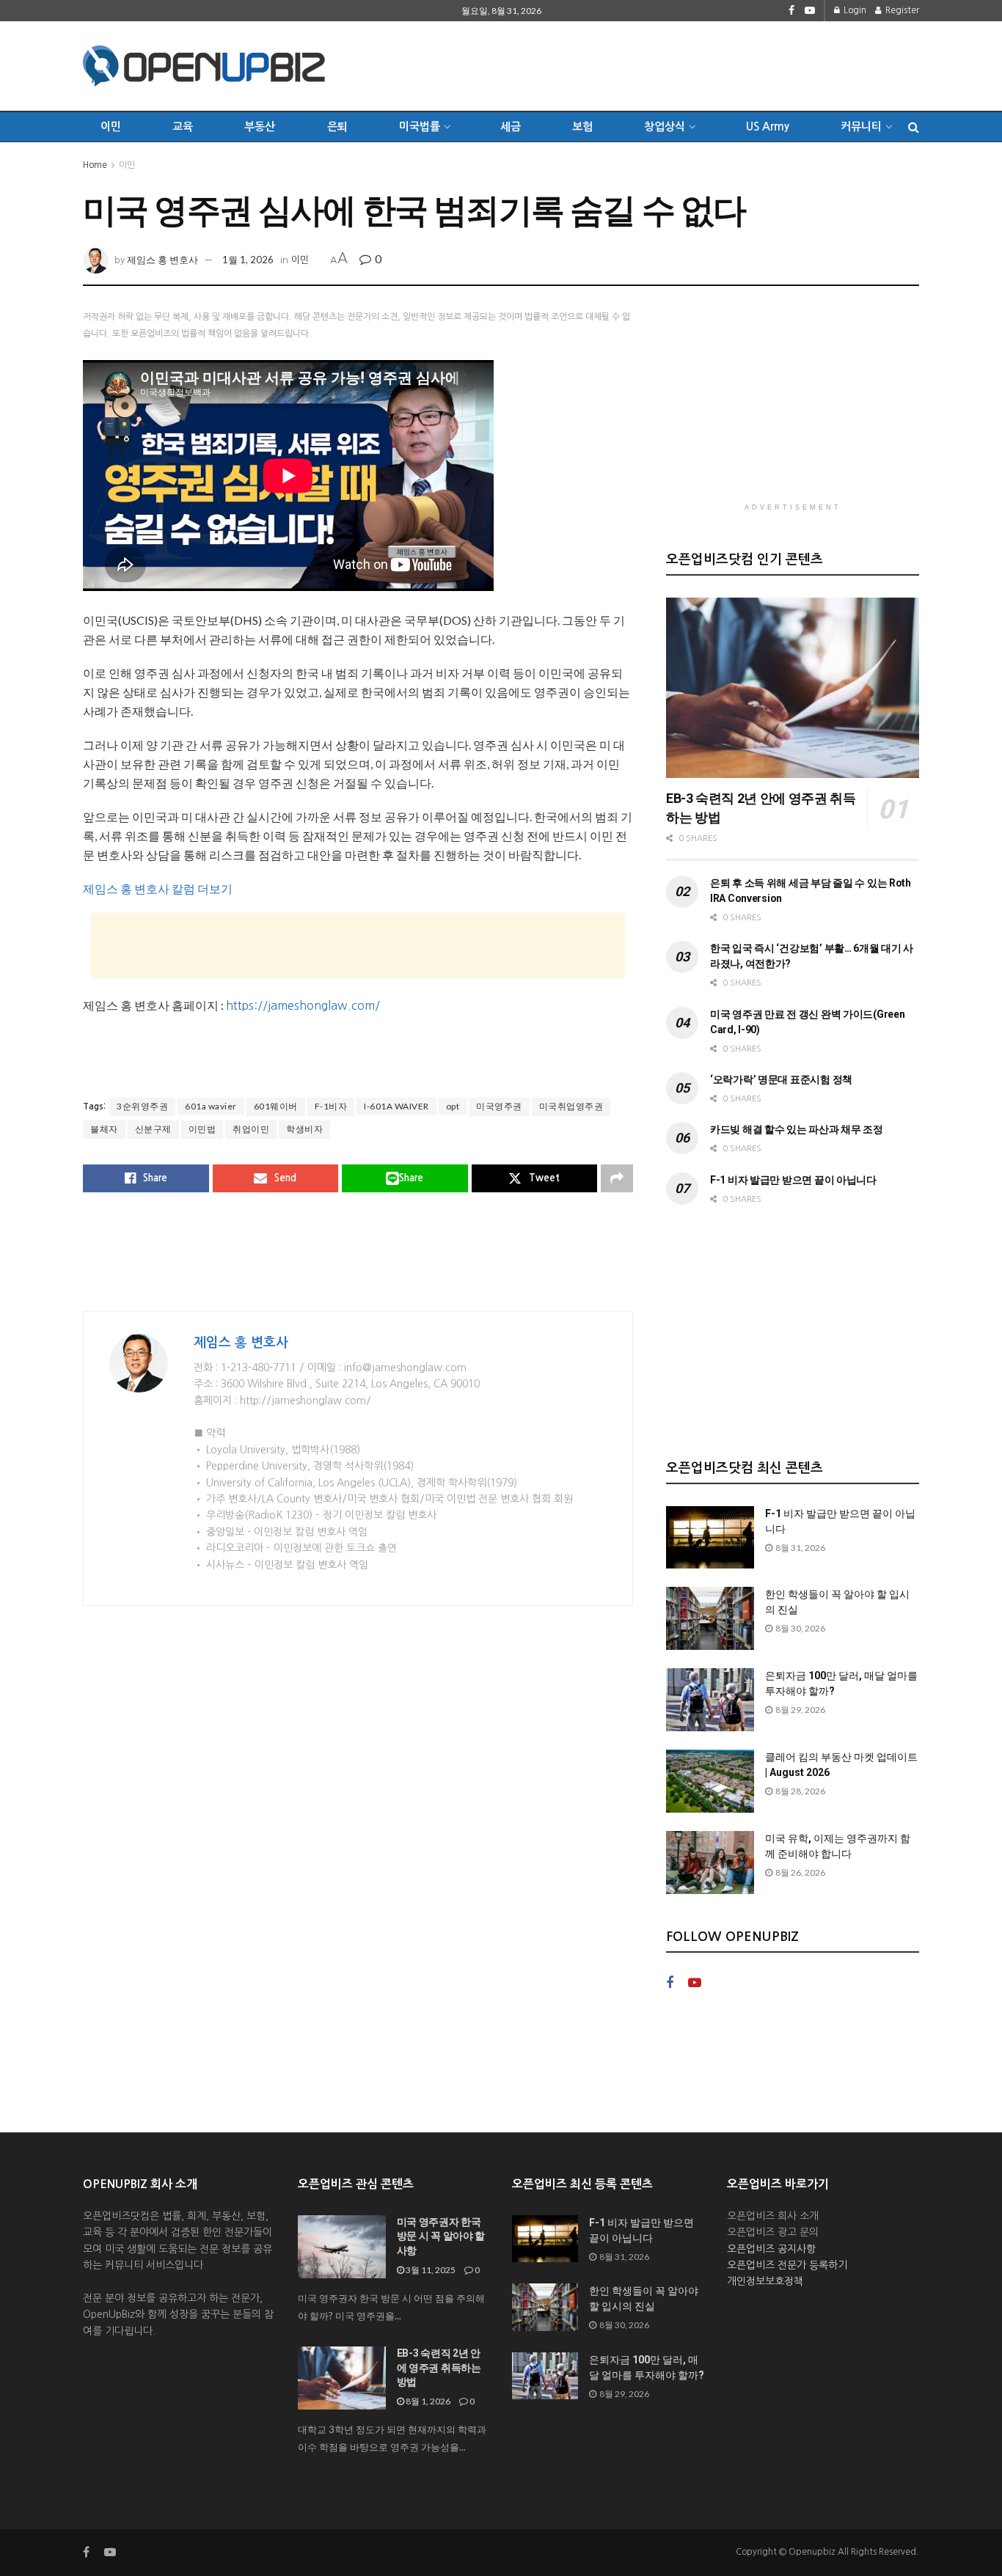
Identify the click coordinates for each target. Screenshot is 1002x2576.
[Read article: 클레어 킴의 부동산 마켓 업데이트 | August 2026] (710, 1781)
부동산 (260, 126)
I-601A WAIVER (396, 1106)
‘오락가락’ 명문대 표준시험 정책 (781, 1079)
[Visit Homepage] (204, 66)
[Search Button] (914, 127)
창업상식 (665, 126)
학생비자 (304, 1129)
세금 (511, 126)
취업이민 (251, 1129)
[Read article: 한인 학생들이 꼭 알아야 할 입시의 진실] (710, 1618)
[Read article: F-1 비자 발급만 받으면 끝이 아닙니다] (710, 1538)
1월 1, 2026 (248, 260)
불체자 (104, 1129)
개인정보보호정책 (765, 2281)
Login (854, 10)
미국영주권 (499, 1106)
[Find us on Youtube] (810, 11)
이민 (111, 126)
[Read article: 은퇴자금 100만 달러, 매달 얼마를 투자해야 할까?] (710, 1700)
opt (453, 1106)
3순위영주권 (142, 1106)
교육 (183, 126)
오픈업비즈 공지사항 (771, 2249)
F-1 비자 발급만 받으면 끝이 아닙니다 (793, 1180)
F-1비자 (331, 1106)
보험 (582, 126)
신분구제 (153, 1129)
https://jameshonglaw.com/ (303, 1005)
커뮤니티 (861, 126)
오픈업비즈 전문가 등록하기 (787, 2265)
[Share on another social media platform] (617, 1178)
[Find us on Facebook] (791, 11)
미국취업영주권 (571, 1106)
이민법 (202, 1129)
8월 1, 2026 (427, 2401)
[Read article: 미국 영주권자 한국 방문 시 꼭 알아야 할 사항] (342, 2247)
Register (901, 10)
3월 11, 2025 (430, 2270)
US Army (768, 126)
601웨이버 (276, 1106)
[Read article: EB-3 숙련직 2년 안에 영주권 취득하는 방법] (793, 688)
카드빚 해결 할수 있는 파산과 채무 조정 (797, 1129)
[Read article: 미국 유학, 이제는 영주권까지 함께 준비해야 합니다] (710, 1863)
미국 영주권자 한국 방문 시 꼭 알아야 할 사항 (441, 2236)
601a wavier (211, 1106)
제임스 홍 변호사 (162, 260)
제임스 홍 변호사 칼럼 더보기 (158, 888)
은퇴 (337, 126)
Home (95, 165)
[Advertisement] (652, 64)
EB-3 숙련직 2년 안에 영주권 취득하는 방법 (439, 2367)
